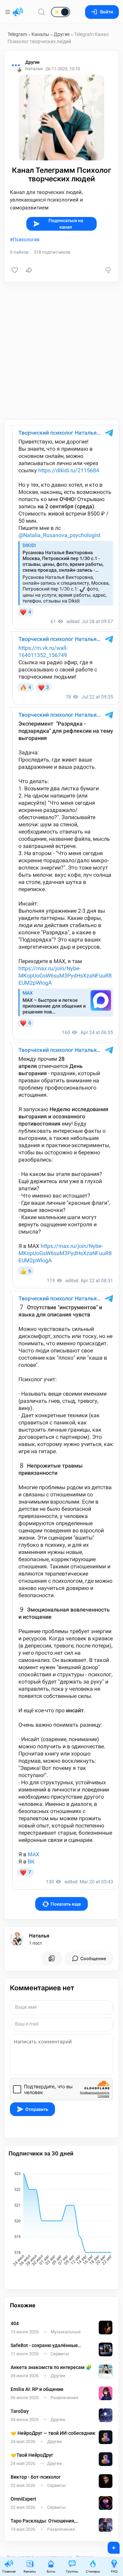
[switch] (39, 12)
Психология (26, 240)
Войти (107, 12)
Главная (9, 2571)
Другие (62, 34)
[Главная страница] (18, 12)
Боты (51, 2571)
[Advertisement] (61, 351)
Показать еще (66, 1904)
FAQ (114, 2571)
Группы (72, 2571)
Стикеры (93, 2571)
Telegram (17, 34)
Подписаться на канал (66, 224)
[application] (61, 2220)
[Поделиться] (29, 270)
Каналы (40, 34)
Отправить (37, 2109)
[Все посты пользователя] (52, 1958)
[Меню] (8, 12)
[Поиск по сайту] (42, 12)
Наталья (39, 1936)
